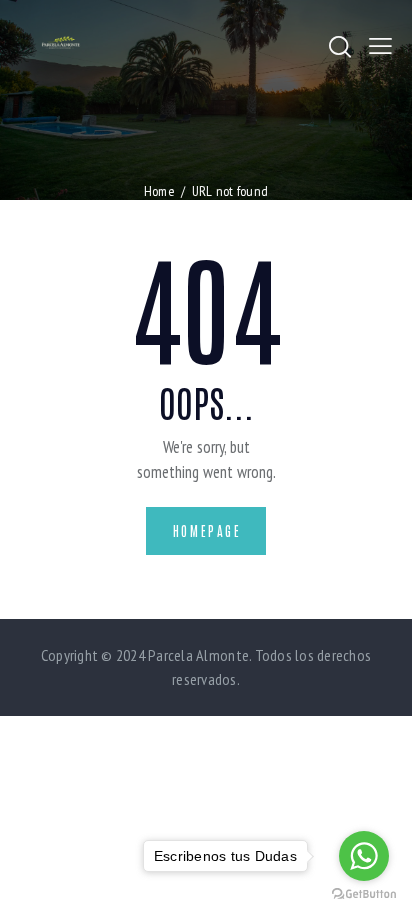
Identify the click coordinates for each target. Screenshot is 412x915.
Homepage (207, 530)
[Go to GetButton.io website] (364, 894)
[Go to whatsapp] (364, 856)
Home (159, 191)
